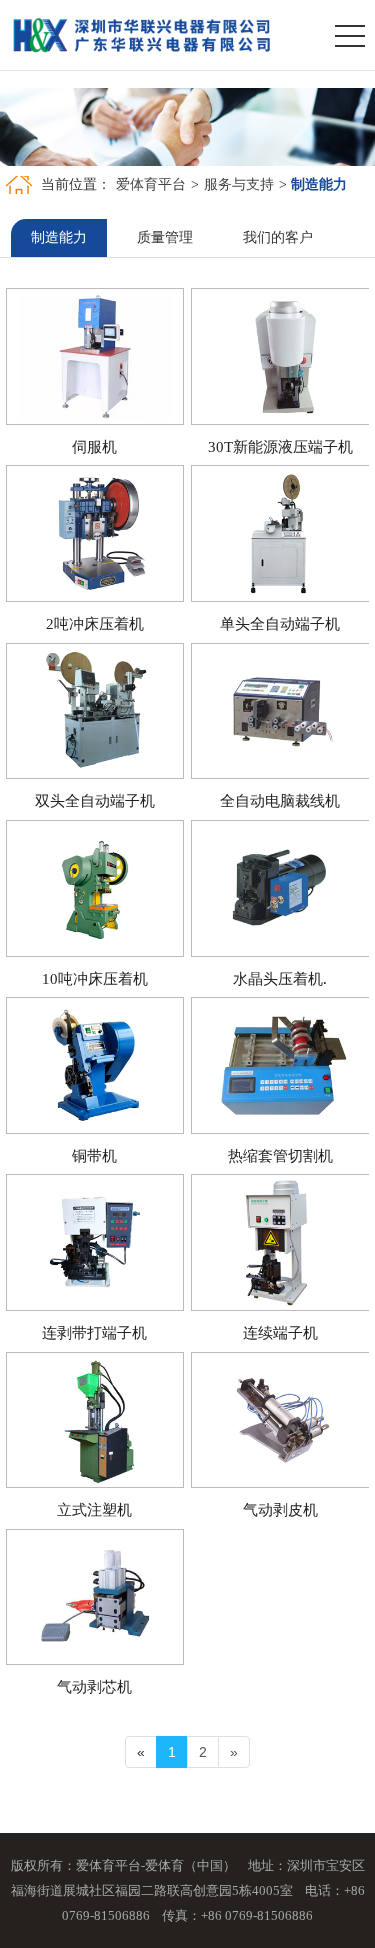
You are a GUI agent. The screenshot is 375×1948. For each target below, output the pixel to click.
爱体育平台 (151, 184)
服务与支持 (239, 184)
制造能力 (59, 237)
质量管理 (165, 237)
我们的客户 (278, 237)
